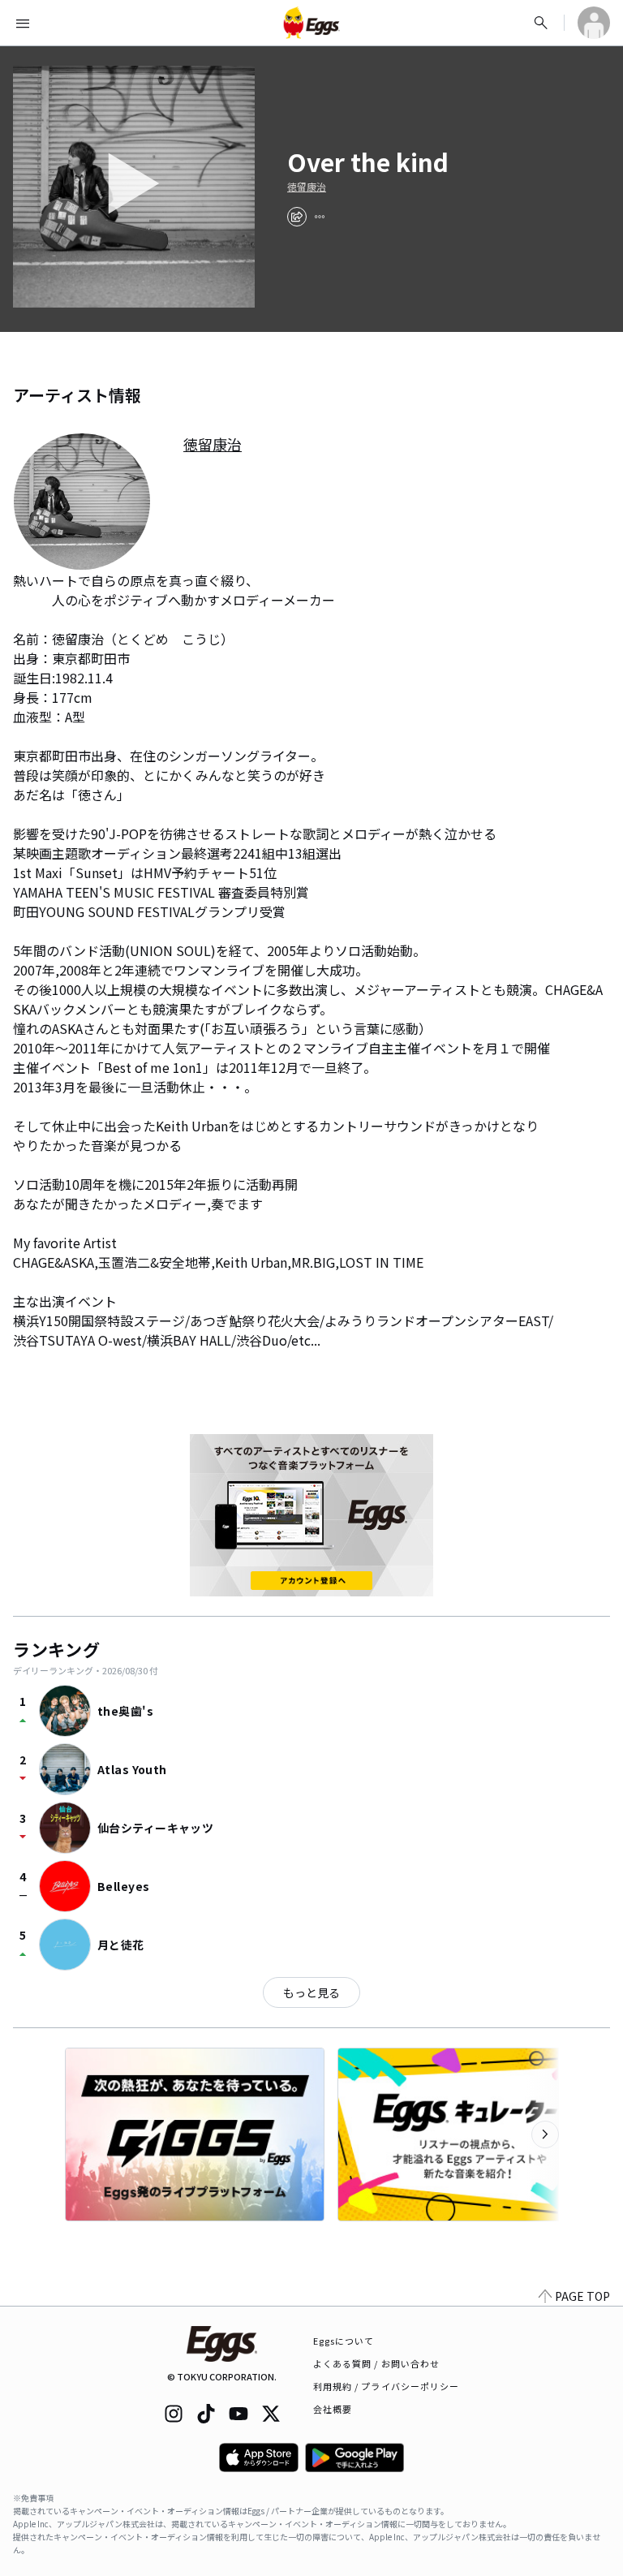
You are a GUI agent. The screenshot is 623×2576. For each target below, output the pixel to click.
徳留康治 (307, 187)
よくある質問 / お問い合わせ (377, 2363)
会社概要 (333, 2409)
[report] (320, 217)
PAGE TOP (582, 2296)
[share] (297, 217)
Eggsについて (344, 2341)
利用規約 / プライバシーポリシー (387, 2386)
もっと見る (311, 1992)
